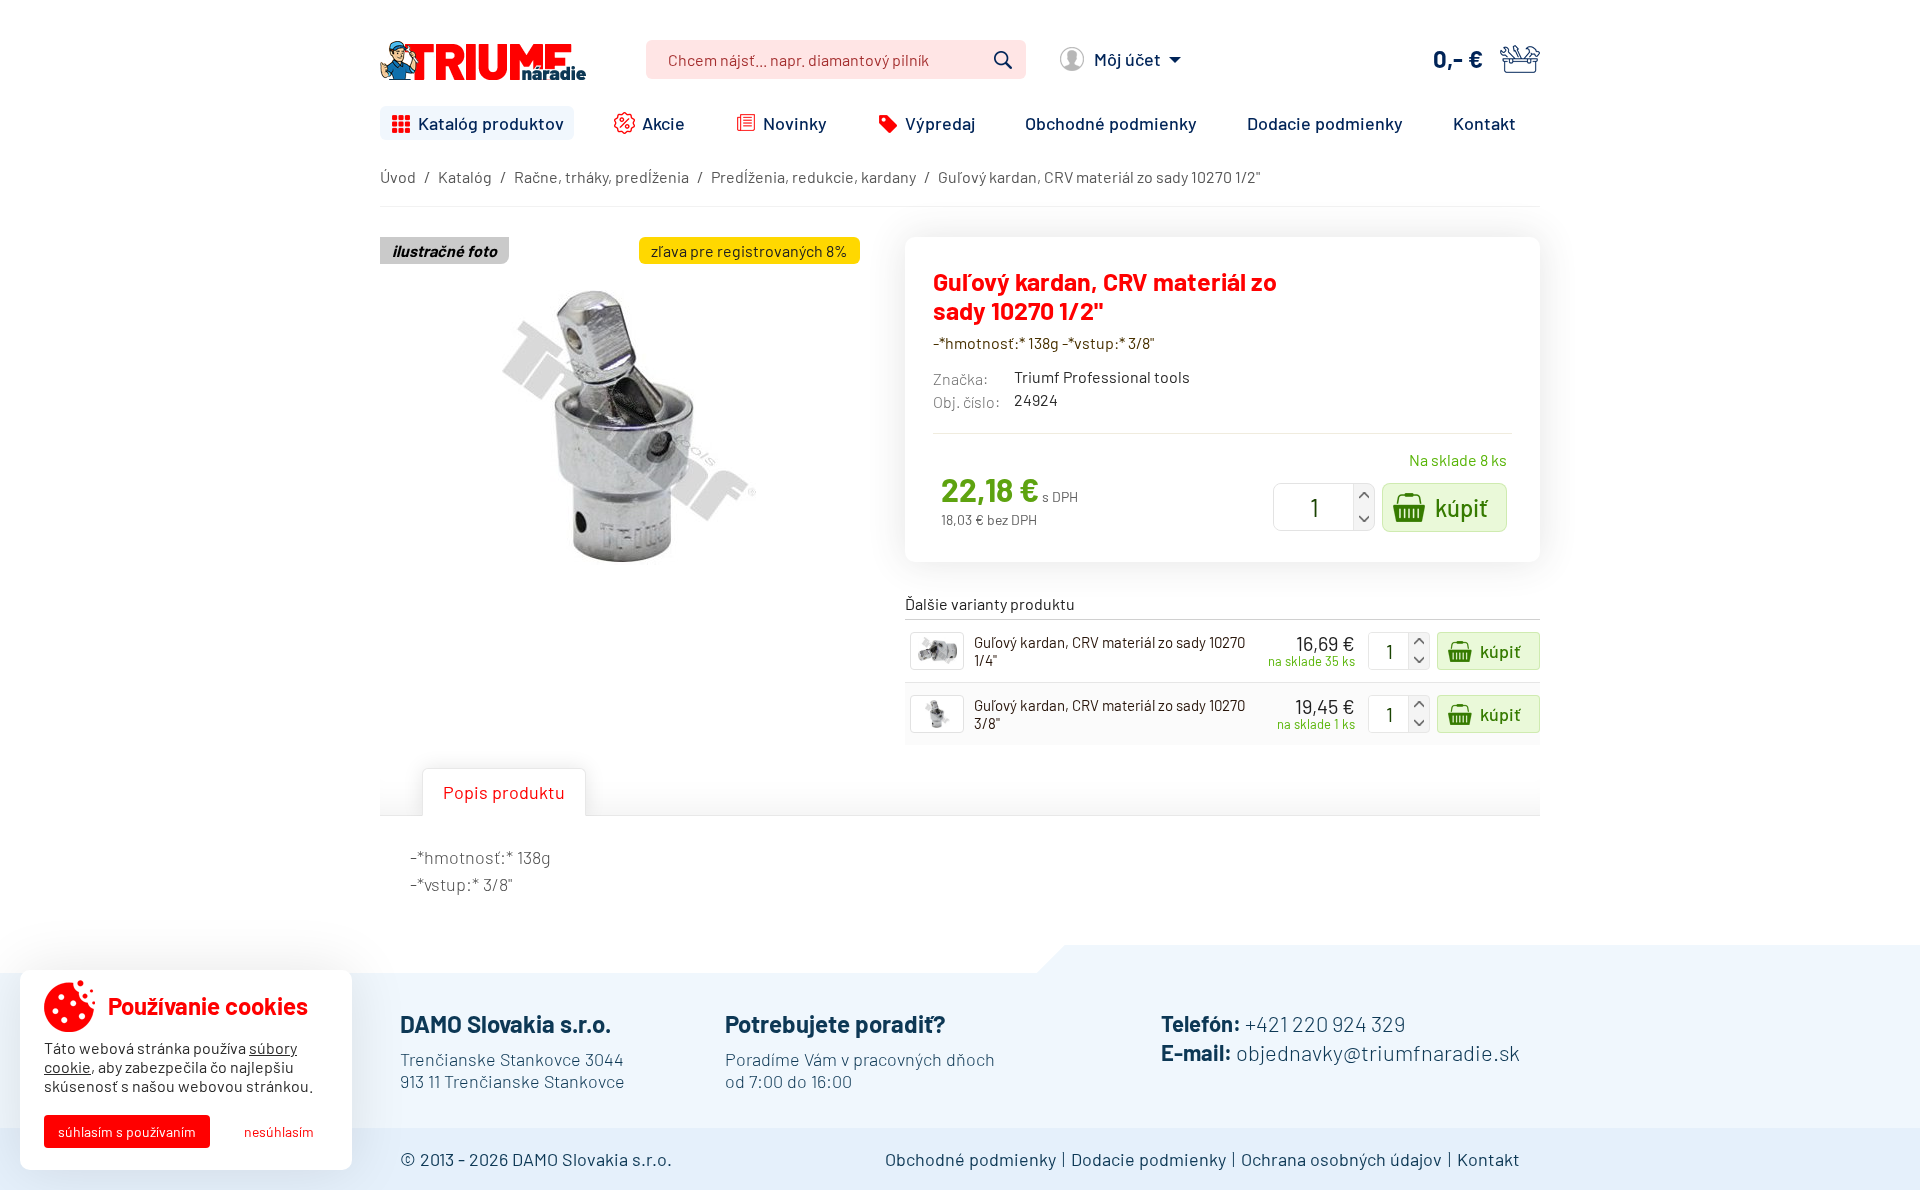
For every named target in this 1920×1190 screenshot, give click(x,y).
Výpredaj (940, 123)
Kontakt (1484, 123)
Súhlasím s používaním (127, 1131)
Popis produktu (504, 792)
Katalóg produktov (491, 123)
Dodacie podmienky (1325, 123)
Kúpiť (1461, 507)
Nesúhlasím (279, 1131)
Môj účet (1127, 59)
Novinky (795, 123)
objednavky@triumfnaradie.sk (1378, 1052)
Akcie (663, 123)
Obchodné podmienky (1111, 123)
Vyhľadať (1003, 60)
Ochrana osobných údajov (1341, 1159)
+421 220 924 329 (1325, 1023)
